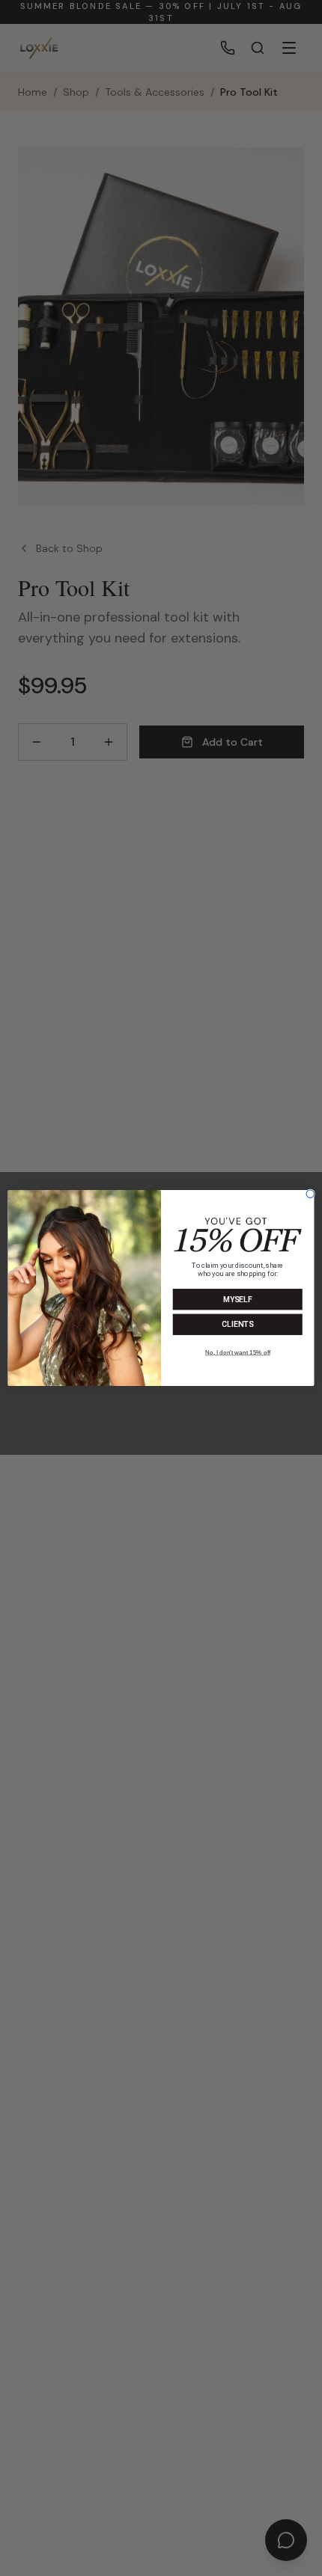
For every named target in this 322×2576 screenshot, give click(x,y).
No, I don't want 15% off (238, 1353)
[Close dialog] (310, 1194)
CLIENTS (237, 1325)
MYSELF (238, 1300)
